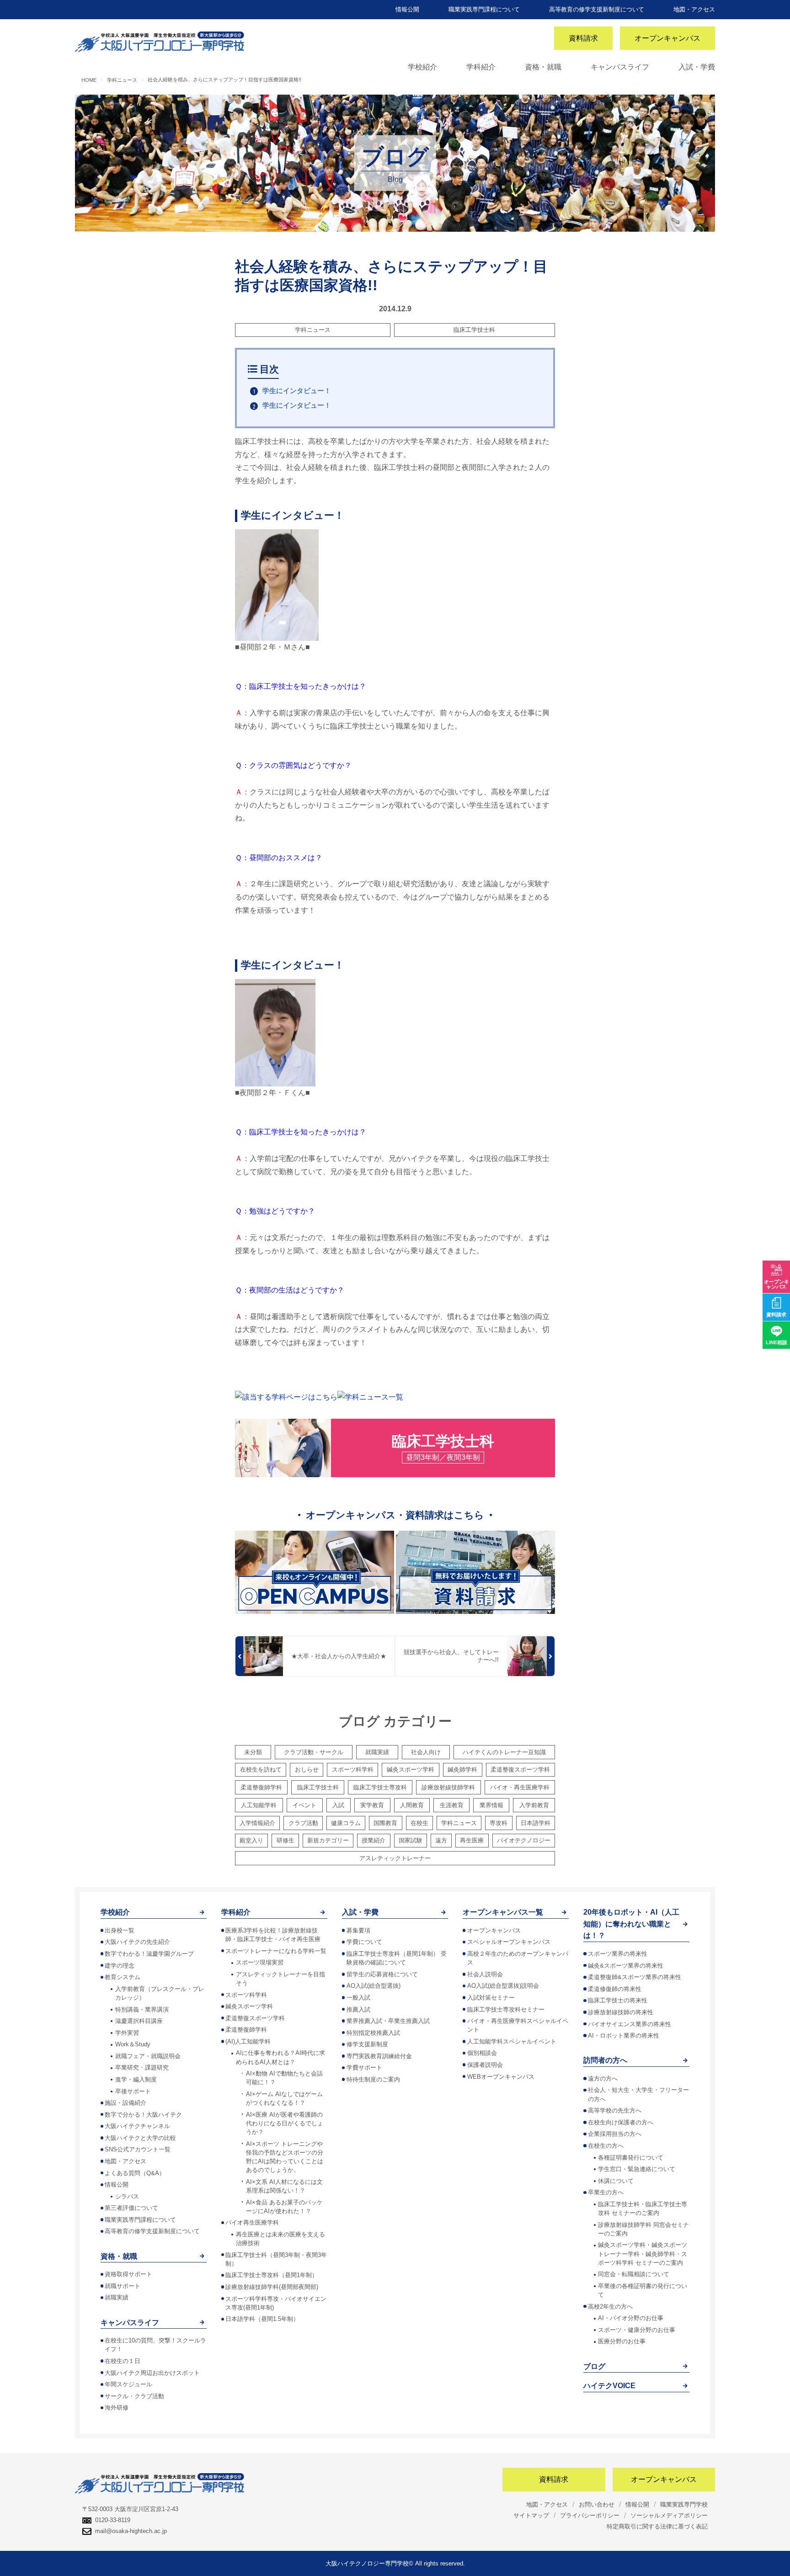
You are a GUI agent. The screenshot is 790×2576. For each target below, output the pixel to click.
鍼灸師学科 (462, 1770)
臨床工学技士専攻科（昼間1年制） (272, 2275)
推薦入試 (358, 2009)
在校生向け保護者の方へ (621, 2122)
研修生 (286, 1840)
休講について (616, 2181)
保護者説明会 (485, 2065)
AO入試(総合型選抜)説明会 (503, 1986)
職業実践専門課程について (484, 9)
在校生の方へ (606, 2146)
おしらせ (307, 1770)
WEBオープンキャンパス (501, 2077)
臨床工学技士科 (474, 330)
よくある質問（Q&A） (135, 2173)
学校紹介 (422, 67)
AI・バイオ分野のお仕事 (631, 2318)
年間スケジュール (128, 2384)
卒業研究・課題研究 (142, 2068)
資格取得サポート (128, 2274)
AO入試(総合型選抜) (374, 1986)
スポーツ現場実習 (260, 1962)
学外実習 (127, 2033)
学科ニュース (313, 330)
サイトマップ (531, 2515)
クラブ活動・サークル (314, 1752)
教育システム (123, 1977)
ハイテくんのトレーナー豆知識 (504, 1752)
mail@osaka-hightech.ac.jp (131, 2531)
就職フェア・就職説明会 (148, 2056)
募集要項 (358, 1930)
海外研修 (117, 2408)
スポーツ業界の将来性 (618, 1954)
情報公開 (407, 9)
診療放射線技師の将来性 (621, 2012)
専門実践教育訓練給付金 (379, 2056)
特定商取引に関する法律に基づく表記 (657, 2526)
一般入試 (358, 1998)
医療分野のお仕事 (622, 2341)
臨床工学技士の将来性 (618, 2000)
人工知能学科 (259, 1805)
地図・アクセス (694, 9)
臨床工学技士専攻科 (380, 1787)
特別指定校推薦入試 (373, 2033)
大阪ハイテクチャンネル (137, 2126)
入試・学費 (697, 67)
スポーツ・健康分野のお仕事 (637, 2330)
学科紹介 (481, 67)
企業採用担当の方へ (615, 2134)
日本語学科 (536, 1823)
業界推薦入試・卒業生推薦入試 (388, 2021)
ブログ (594, 2366)
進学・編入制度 (136, 2079)
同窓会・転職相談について (634, 2274)
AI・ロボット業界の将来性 (624, 2036)
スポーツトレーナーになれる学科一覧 (276, 1951)
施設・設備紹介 (125, 2103)
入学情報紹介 (257, 1823)
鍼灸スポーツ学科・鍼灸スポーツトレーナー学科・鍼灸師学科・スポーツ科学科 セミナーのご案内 (643, 2254)
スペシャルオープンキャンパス (509, 1942)
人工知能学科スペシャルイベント (512, 2041)
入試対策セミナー (491, 1998)
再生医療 (472, 1840)
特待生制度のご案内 (373, 2079)
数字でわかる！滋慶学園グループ (149, 1954)
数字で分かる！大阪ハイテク (143, 2115)
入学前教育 (534, 1805)
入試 (338, 1805)
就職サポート (123, 2286)
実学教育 (372, 1805)
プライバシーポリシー (590, 2515)
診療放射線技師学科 (448, 1787)
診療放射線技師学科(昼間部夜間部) (272, 2287)
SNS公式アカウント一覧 (138, 2149)
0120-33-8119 (113, 2520)
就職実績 (377, 1752)
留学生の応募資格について (382, 1974)
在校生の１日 (123, 2361)
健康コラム (346, 1823)
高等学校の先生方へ (615, 2110)
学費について (364, 1942)
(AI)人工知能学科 (248, 2041)
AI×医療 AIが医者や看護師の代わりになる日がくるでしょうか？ (285, 2123)
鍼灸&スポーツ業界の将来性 (626, 1966)
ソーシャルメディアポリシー (669, 2515)
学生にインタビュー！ (297, 391)
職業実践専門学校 (684, 2504)
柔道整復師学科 (261, 1787)
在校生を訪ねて (261, 1770)
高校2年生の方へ (610, 2307)
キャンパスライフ (620, 67)
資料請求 (583, 38)
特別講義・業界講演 (142, 2009)
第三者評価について (131, 2208)
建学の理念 (120, 1966)
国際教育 (385, 1823)
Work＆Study (133, 2044)
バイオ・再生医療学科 (520, 1787)
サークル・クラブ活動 (134, 2396)
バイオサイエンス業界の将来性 (630, 2024)
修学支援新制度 (367, 2044)
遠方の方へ (603, 2078)
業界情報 (491, 1805)
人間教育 (412, 1805)
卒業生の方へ (606, 2192)
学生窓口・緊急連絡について (637, 2169)
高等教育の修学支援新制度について (597, 9)
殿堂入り (251, 1840)
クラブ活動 (303, 1823)
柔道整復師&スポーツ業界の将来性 (635, 1977)
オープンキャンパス (667, 38)
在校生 (419, 1823)
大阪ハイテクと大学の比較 (140, 2138)
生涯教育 (452, 1805)
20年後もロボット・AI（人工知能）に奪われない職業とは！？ (631, 1924)
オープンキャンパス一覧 (503, 1912)
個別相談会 (482, 2053)
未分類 (253, 1752)
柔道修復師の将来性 (615, 1989)
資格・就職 (543, 67)
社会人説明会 (485, 1974)
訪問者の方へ (605, 2060)
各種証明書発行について (631, 2158)
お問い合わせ (597, 2504)
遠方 (441, 1840)
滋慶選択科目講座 (139, 2021)
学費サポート (364, 2068)
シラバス (127, 2196)
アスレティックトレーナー (395, 1858)
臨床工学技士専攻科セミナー (506, 2009)
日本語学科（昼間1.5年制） (262, 2319)
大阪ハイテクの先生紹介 (137, 1942)
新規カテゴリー (328, 1840)
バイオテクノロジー (524, 1840)
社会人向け (426, 1752)
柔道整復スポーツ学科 (520, 1770)
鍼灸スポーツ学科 (411, 1770)
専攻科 (499, 1823)
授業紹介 (374, 1840)
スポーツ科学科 (353, 1770)
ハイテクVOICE (609, 2386)
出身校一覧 (120, 1930)
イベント (304, 1805)
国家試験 (411, 1840)
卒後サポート (133, 2091)
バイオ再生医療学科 (252, 2222)
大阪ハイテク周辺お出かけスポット (152, 2373)
